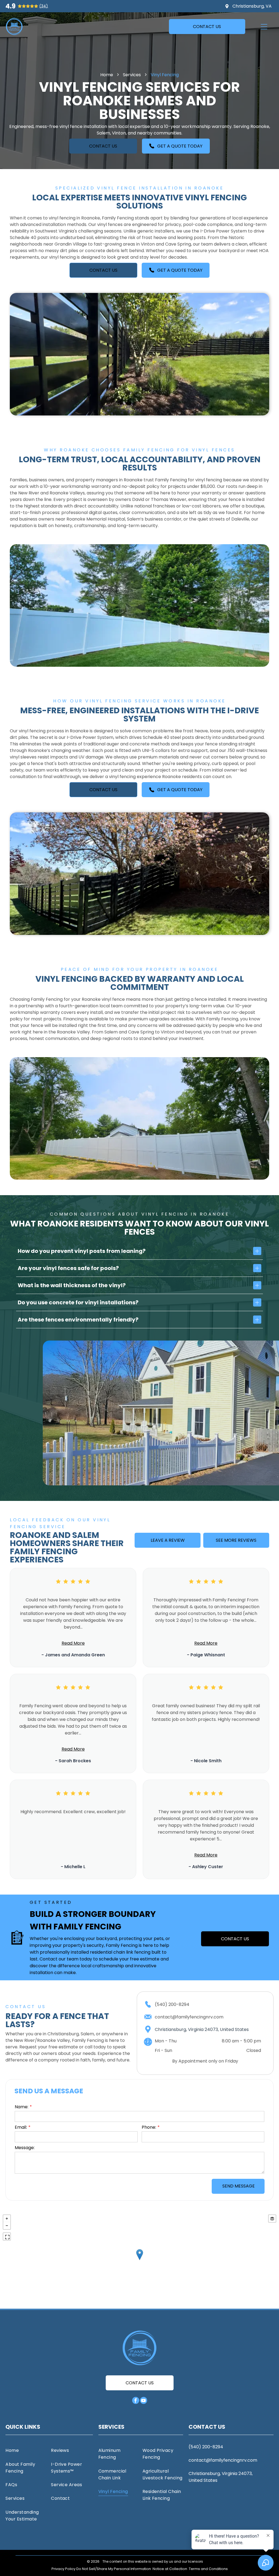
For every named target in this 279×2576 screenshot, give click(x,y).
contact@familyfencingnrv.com (189, 2017)
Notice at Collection (170, 2569)
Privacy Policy (63, 2569)
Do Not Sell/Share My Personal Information (114, 2569)
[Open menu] (264, 27)
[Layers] (272, 2219)
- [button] (7, 2226)
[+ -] (139, 2260)
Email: (21, 2127)
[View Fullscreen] (7, 2237)
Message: (25, 2148)
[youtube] (144, 2401)
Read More (73, 1643)
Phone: (149, 2127)
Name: (22, 2107)
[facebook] (136, 2401)
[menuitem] (26, 2450)
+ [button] (7, 2219)
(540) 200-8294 (172, 2004)
